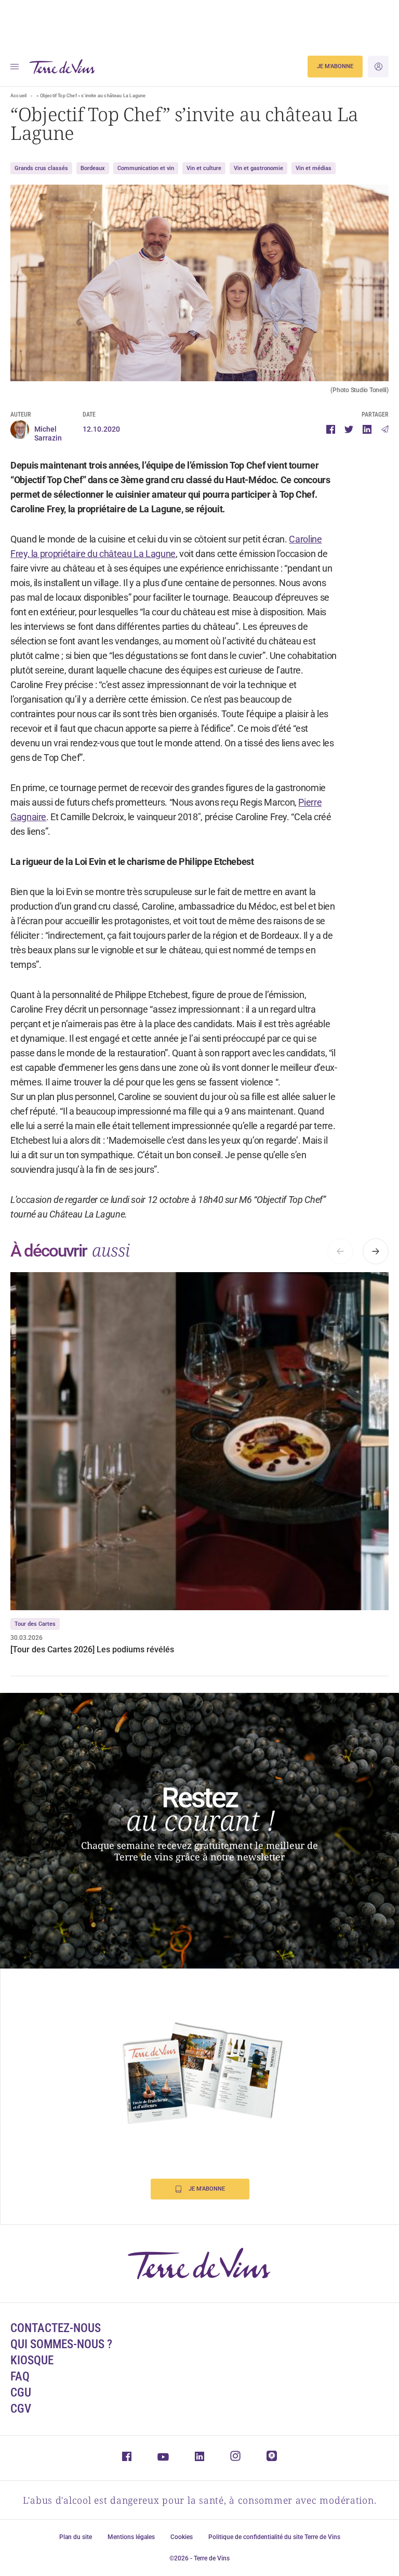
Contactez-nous (56, 2328)
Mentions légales (131, 2537)
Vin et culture (204, 168)
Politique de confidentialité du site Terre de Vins (274, 2537)
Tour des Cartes (35, 1624)
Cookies (182, 2537)
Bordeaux (93, 168)
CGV (21, 2409)
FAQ (20, 2377)
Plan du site (76, 2537)
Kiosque (32, 2360)
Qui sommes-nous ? (61, 2344)
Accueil (18, 96)
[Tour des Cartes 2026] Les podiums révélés (92, 1649)
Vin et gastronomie (258, 168)
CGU (21, 2393)
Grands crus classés (41, 168)
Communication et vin (146, 168)
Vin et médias (314, 168)
